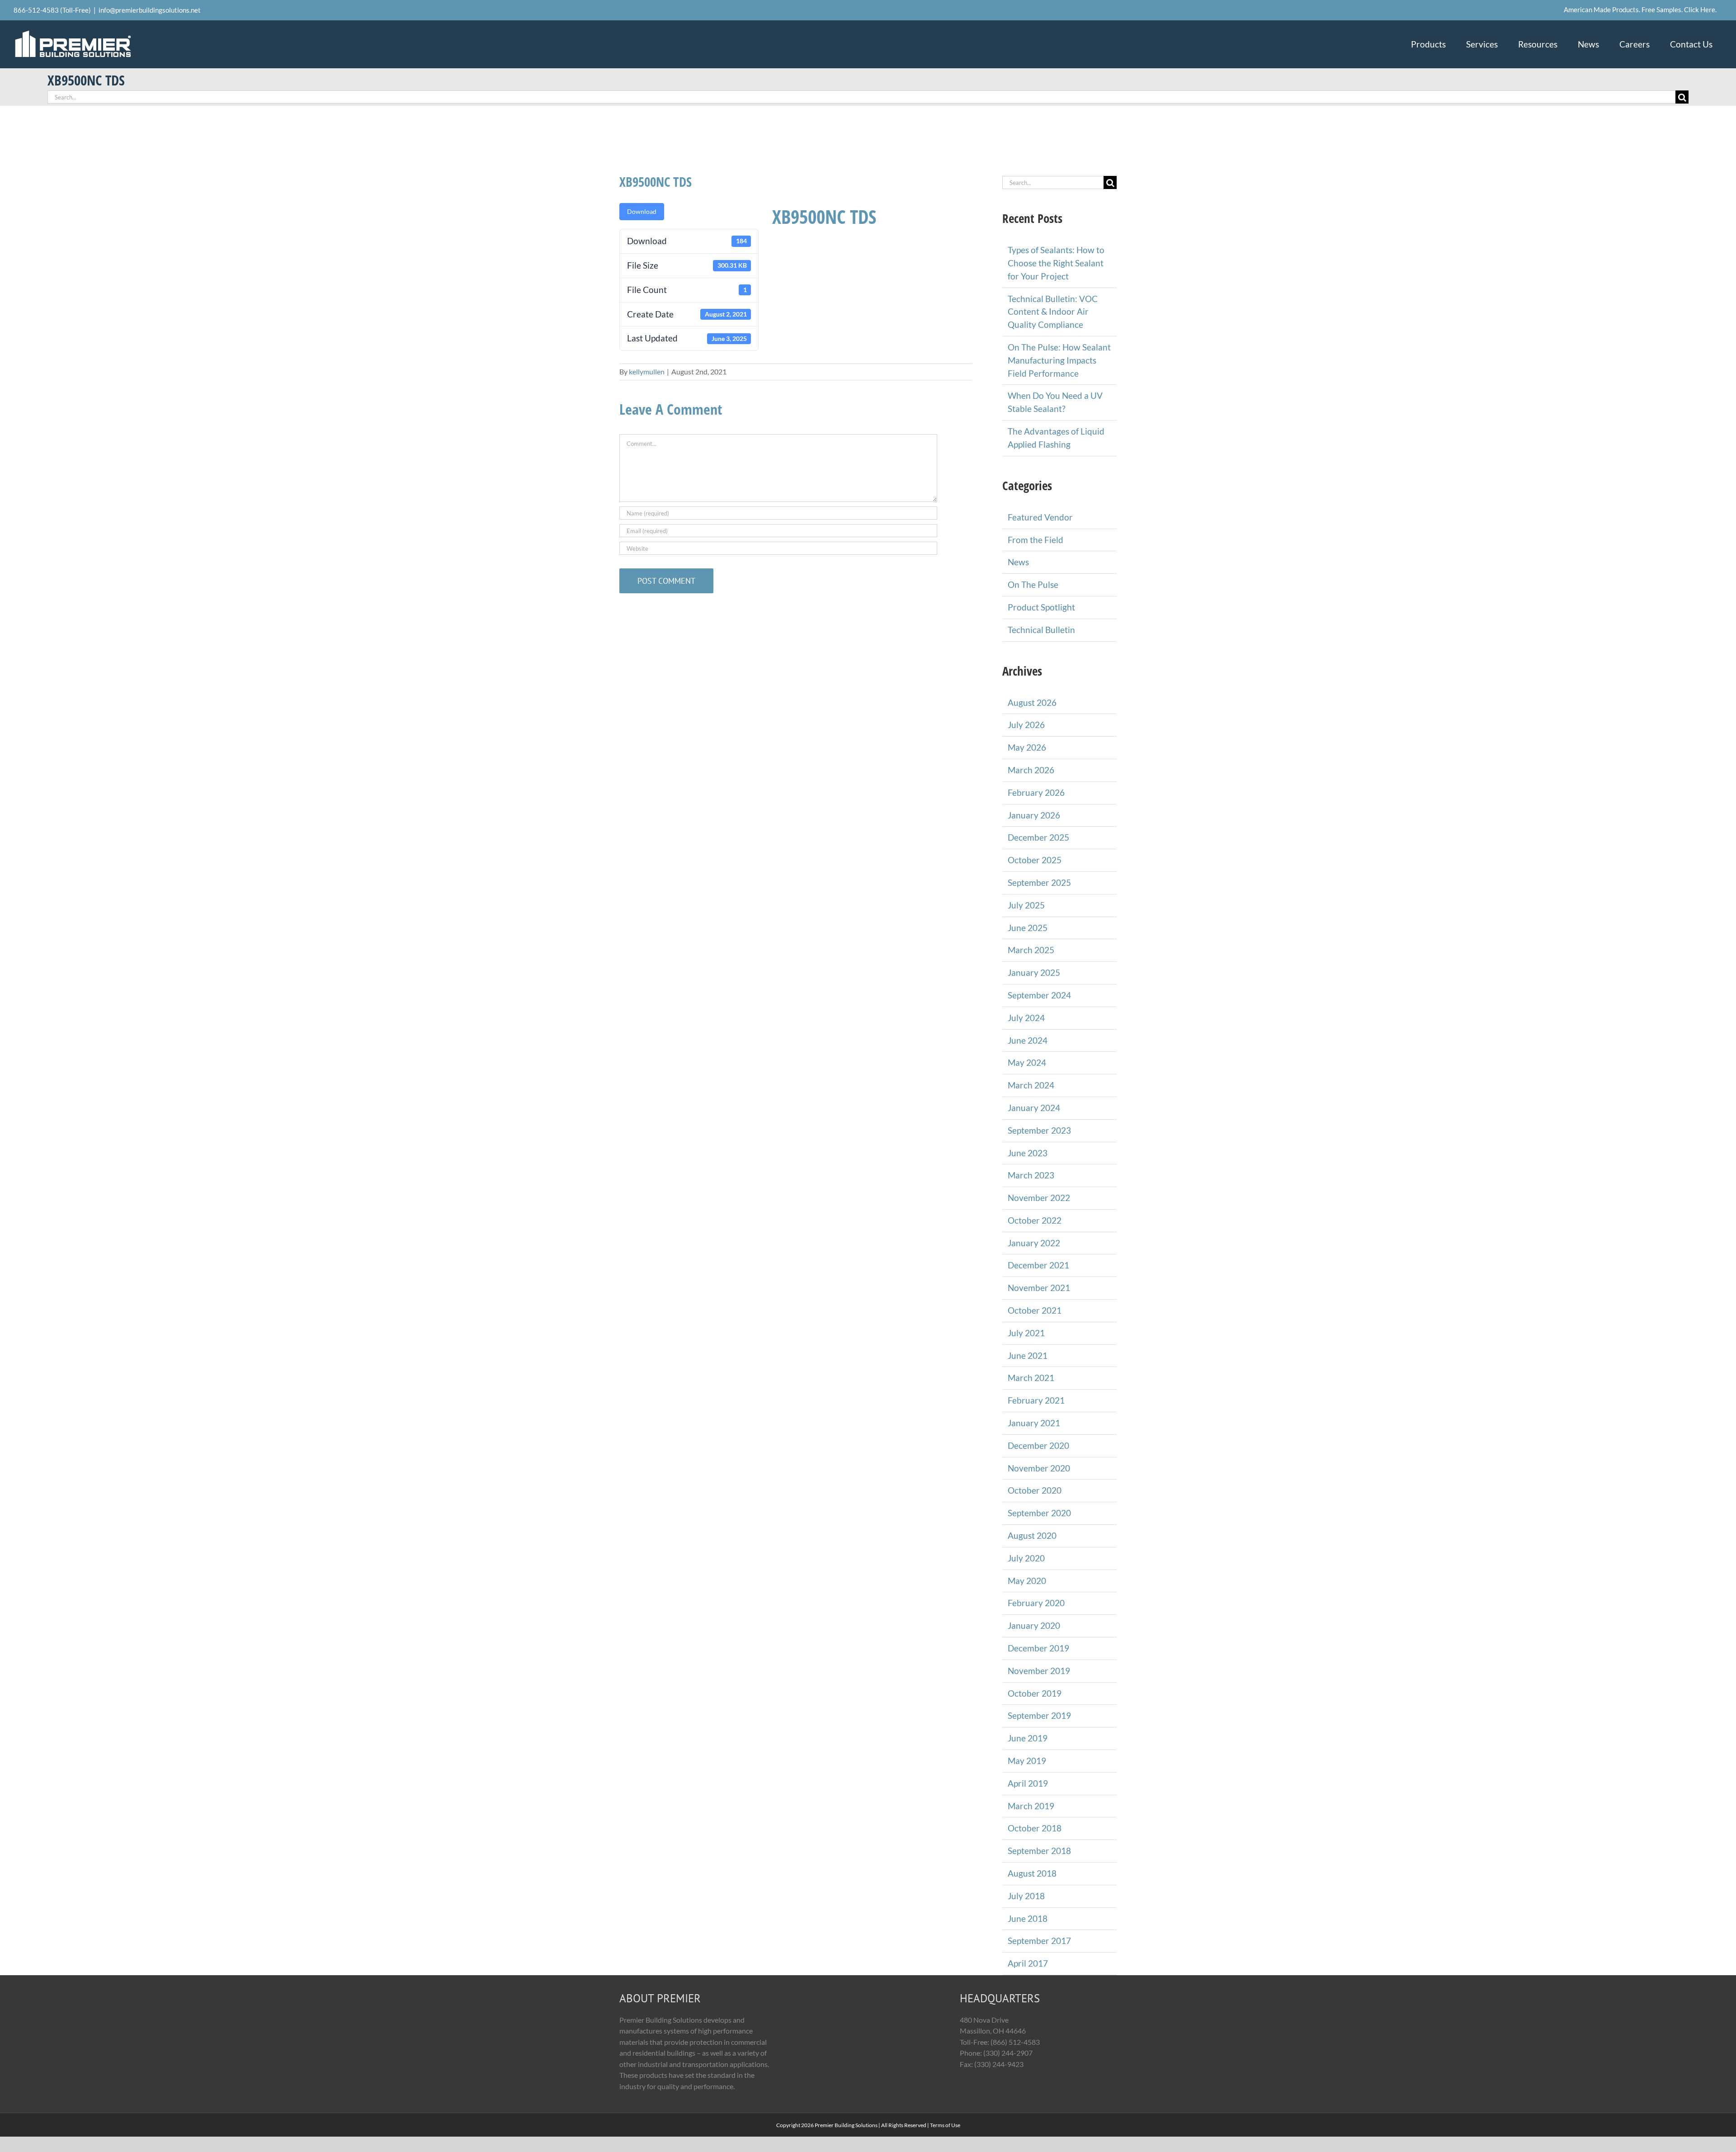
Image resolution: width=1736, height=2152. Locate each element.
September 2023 (1039, 1130)
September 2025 (1039, 882)
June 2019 (1028, 1738)
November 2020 (1039, 1468)
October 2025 (1035, 860)
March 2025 (1031, 950)
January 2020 (1034, 1625)
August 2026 (1032, 702)
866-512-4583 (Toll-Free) (52, 10)
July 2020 (1026, 1558)
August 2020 (1032, 1535)
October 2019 (1035, 1693)
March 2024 (1031, 1085)
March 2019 (1031, 1806)
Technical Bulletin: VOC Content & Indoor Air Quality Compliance (1053, 312)
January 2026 (1034, 815)
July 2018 (1026, 1896)
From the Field (1035, 540)
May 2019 (1027, 1761)
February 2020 (1036, 1603)
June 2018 (1028, 1918)
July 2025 (1026, 905)
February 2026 (1036, 792)
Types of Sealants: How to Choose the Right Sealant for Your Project (1056, 263)
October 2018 (1035, 1828)
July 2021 (1026, 1333)
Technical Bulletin (1041, 630)
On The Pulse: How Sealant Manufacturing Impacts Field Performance (1059, 360)
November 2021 (1039, 1288)
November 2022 (1039, 1198)
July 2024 (1026, 1018)
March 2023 (1031, 1175)
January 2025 (1034, 972)
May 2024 (1027, 1062)
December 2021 (1038, 1265)
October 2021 (1035, 1310)
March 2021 (1031, 1378)
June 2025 (1028, 928)
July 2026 (1026, 725)
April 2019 (1028, 1783)
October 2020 (1035, 1490)
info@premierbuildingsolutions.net (150, 10)
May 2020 (1027, 1581)
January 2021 (1034, 1423)
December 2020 (1038, 1445)
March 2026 (1031, 770)
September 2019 (1039, 1715)
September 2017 (1039, 1941)
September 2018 (1039, 1851)
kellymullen (647, 371)
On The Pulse (1033, 584)
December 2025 (1038, 837)
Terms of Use (945, 2125)
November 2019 (1039, 1671)
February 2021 (1036, 1400)
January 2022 (1034, 1243)
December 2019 (1038, 1648)
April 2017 (1028, 1963)
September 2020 (1039, 1513)
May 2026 (1027, 747)
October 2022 (1035, 1220)
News (1018, 562)
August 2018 (1032, 1873)
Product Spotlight (1041, 607)
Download (642, 211)
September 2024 (1039, 995)
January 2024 (1034, 1108)
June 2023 (1028, 1153)
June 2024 (1028, 1040)
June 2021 (1028, 1355)
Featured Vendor (1040, 517)
